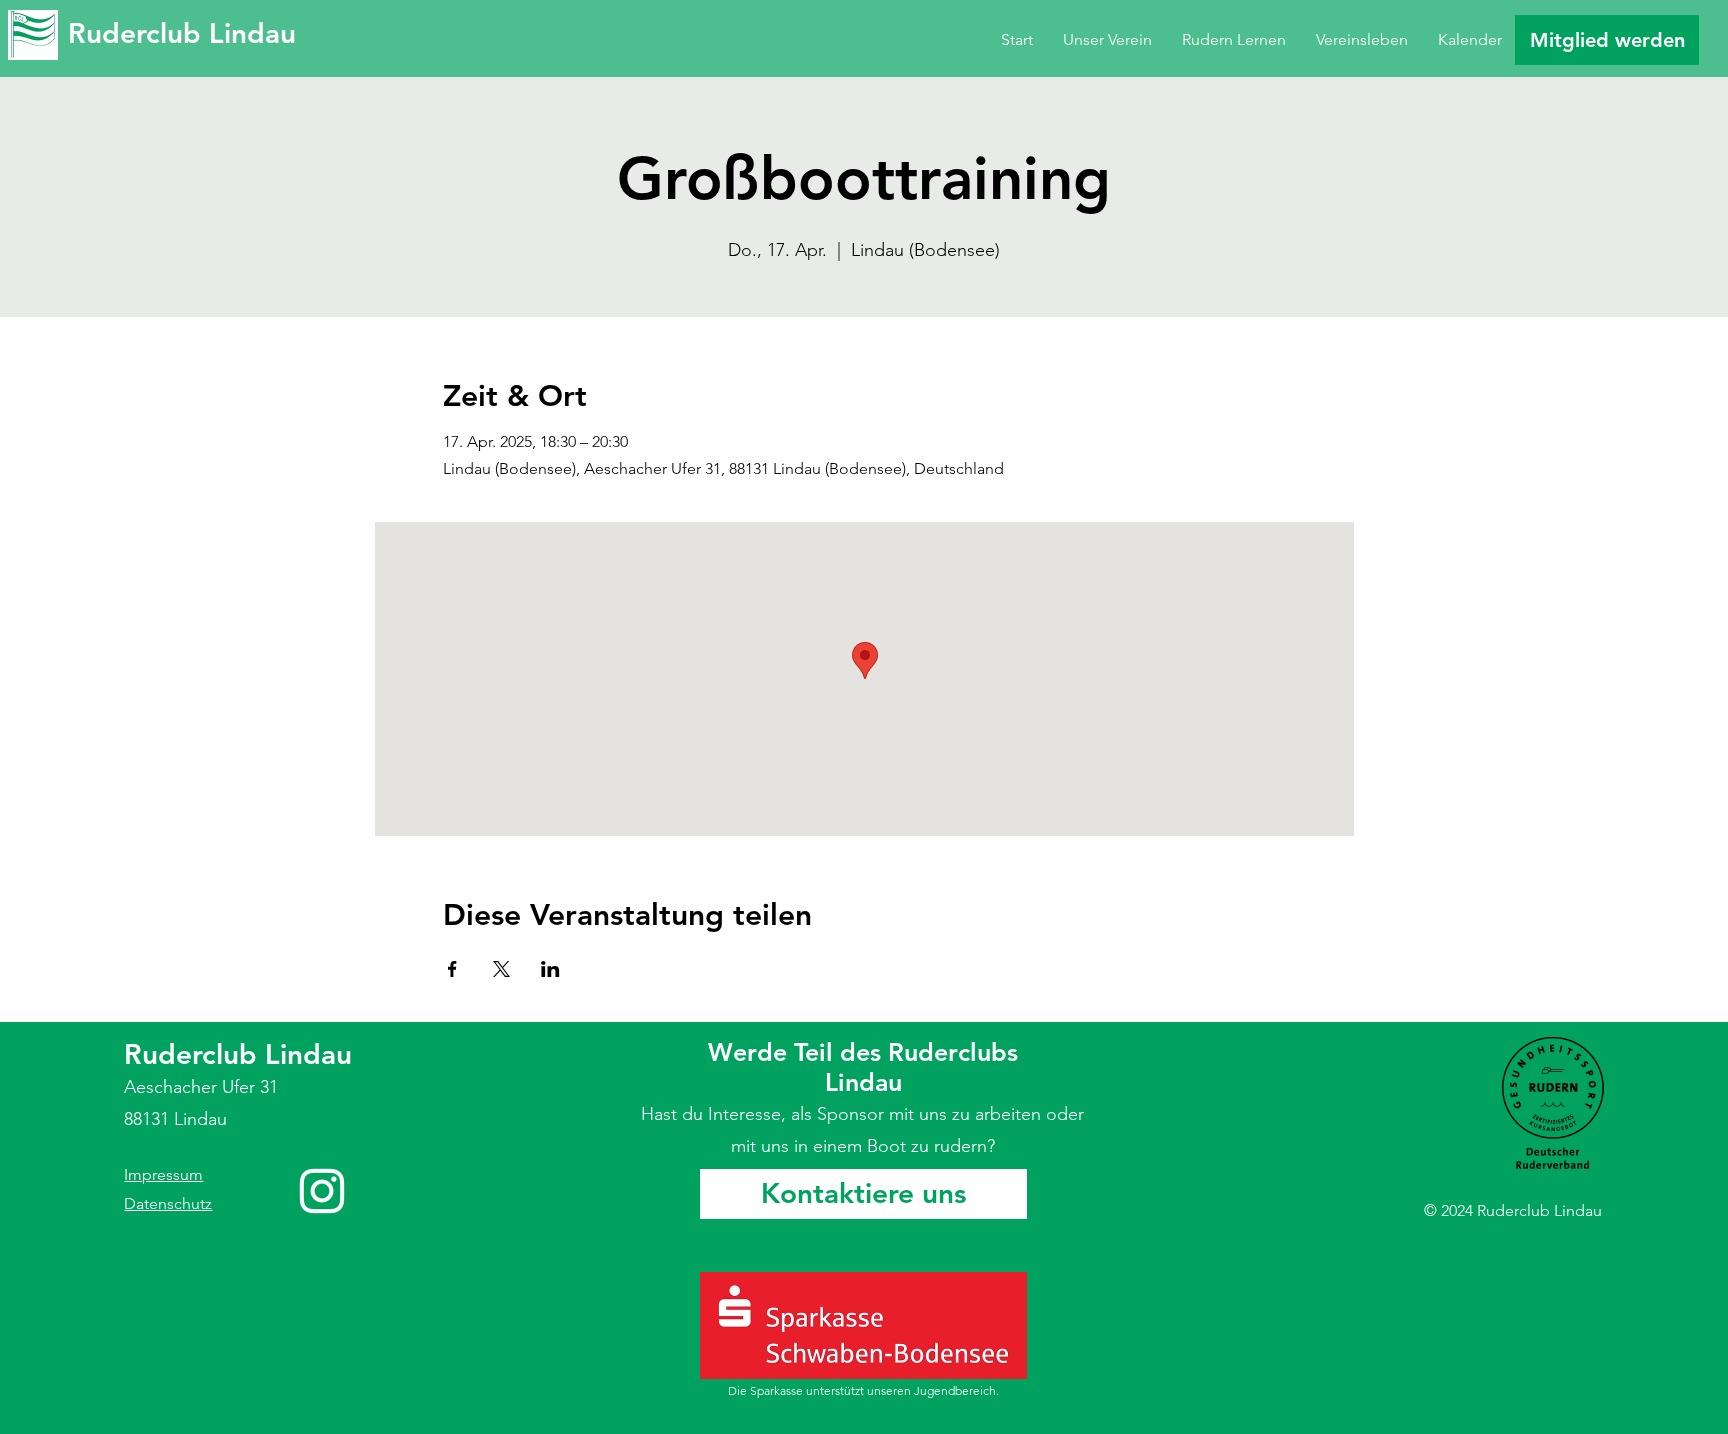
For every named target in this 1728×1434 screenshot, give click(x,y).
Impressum (163, 1174)
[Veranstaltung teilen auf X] (501, 969)
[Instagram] (322, 1191)
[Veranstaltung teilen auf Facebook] (452, 969)
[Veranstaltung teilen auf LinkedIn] (550, 969)
